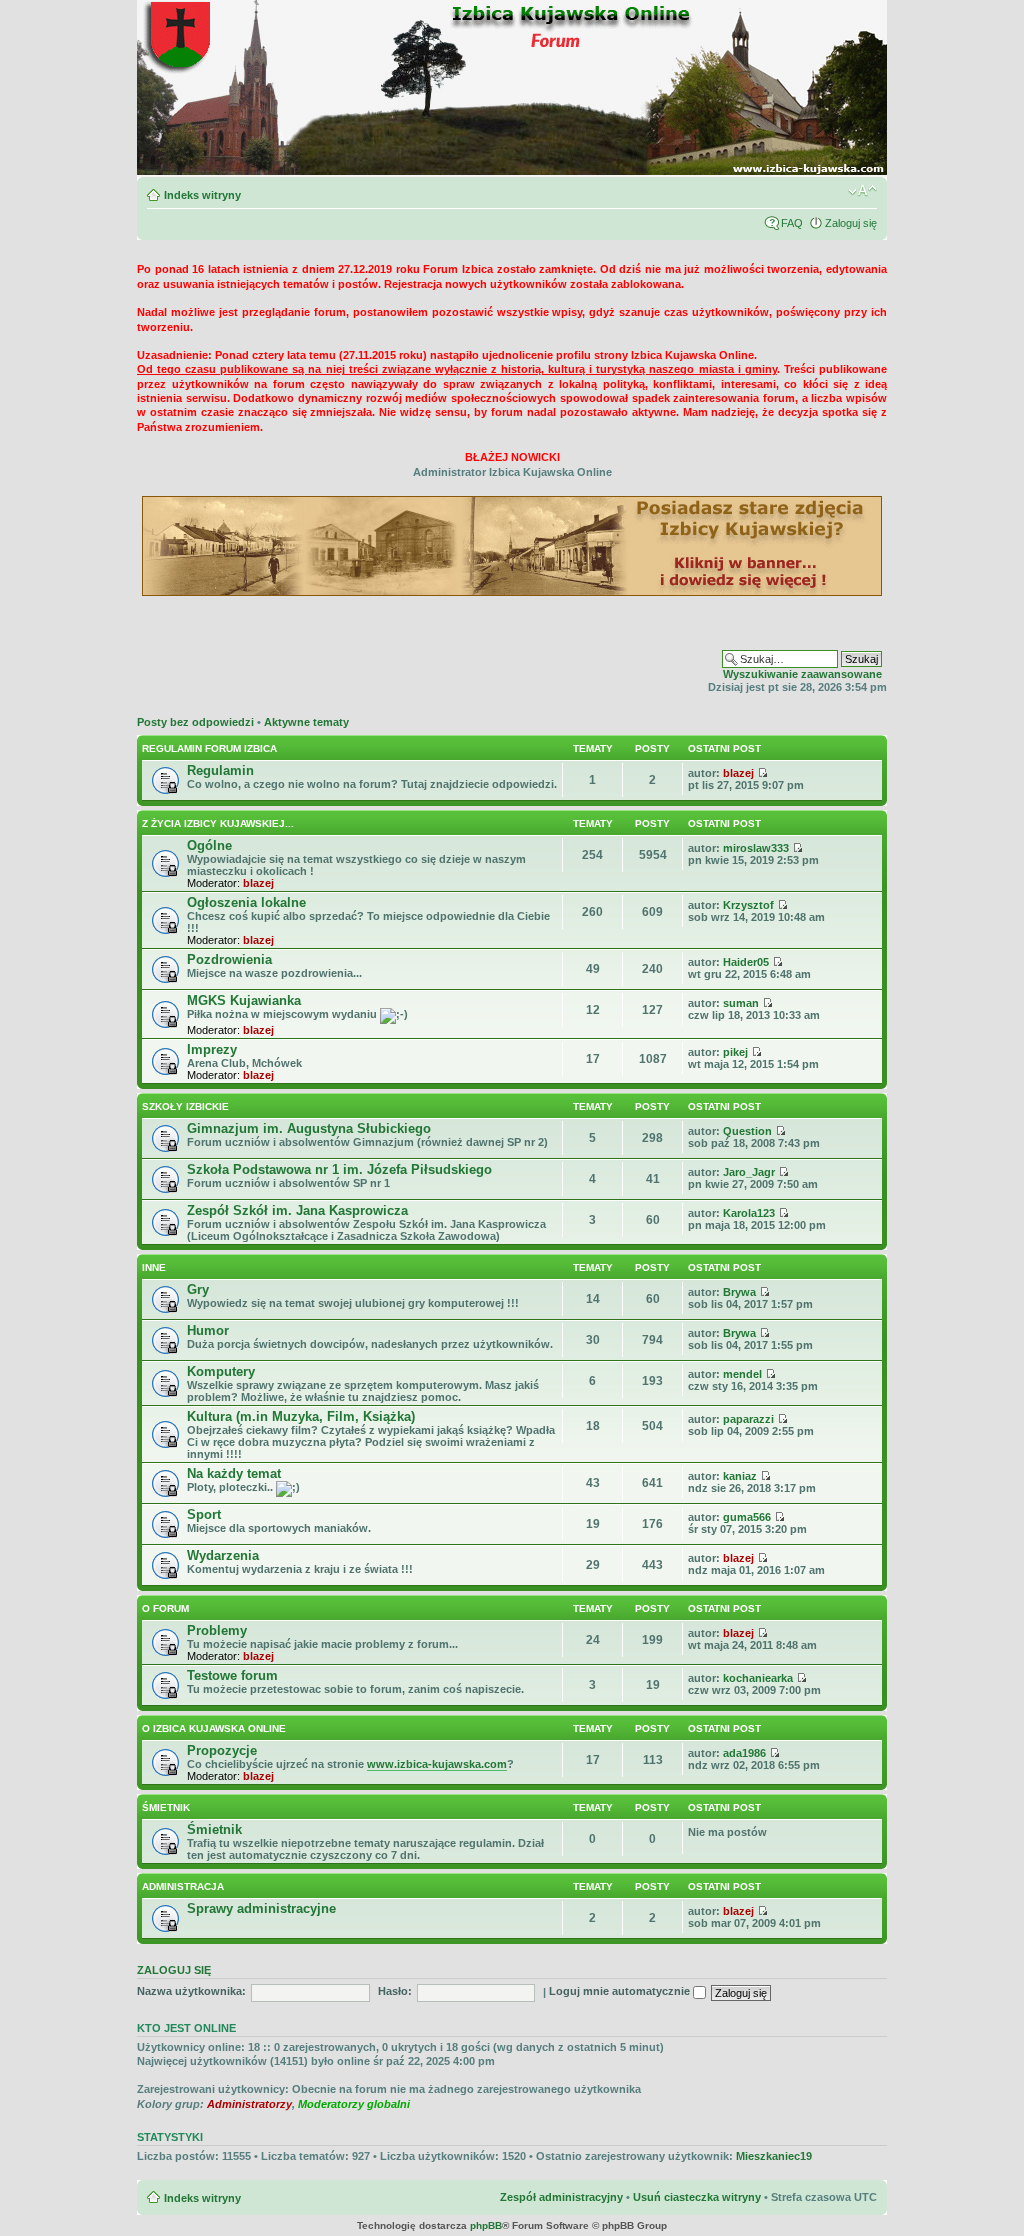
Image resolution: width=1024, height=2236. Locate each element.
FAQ (792, 223)
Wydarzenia (223, 1555)
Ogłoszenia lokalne (246, 902)
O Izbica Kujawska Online (214, 1728)
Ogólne (209, 845)
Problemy (217, 1630)
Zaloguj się (851, 223)
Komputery (221, 1371)
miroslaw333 (756, 848)
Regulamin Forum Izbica (209, 748)
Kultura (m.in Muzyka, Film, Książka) (301, 1416)
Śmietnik (166, 1807)
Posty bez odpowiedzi (195, 722)
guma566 (747, 1517)
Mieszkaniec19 (774, 2156)
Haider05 (746, 962)
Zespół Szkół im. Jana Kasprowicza (297, 1210)
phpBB (486, 2225)
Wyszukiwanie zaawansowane (802, 674)
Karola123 (749, 1213)
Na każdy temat (234, 1473)
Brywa (739, 1292)
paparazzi (748, 1419)
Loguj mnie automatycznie (621, 1991)
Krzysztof (748, 905)
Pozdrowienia (229, 959)
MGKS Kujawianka (244, 1000)
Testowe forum (232, 1675)
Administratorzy (249, 2104)
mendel (742, 1374)
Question (747, 1131)
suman (741, 1003)
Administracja (183, 1886)
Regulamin (220, 770)
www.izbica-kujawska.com (437, 1764)
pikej (735, 1052)
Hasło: (395, 1991)
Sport (204, 1514)
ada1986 (744, 1753)
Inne (154, 1267)
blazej (738, 773)
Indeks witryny (202, 195)
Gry (198, 1289)
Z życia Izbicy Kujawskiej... (218, 823)
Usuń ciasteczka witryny (697, 2197)
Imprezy (212, 1049)
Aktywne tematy (306, 722)
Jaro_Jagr (749, 1172)
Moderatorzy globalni (354, 2104)
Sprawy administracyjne (261, 1908)
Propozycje (222, 1750)
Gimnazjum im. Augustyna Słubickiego (309, 1128)
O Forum (165, 1608)
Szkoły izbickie (185, 1106)
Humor (208, 1330)
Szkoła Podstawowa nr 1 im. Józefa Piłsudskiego (339, 1169)
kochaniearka (758, 1678)
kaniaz (740, 1476)
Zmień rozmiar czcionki (862, 191)
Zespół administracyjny (561, 2197)
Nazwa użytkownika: (191, 1991)
